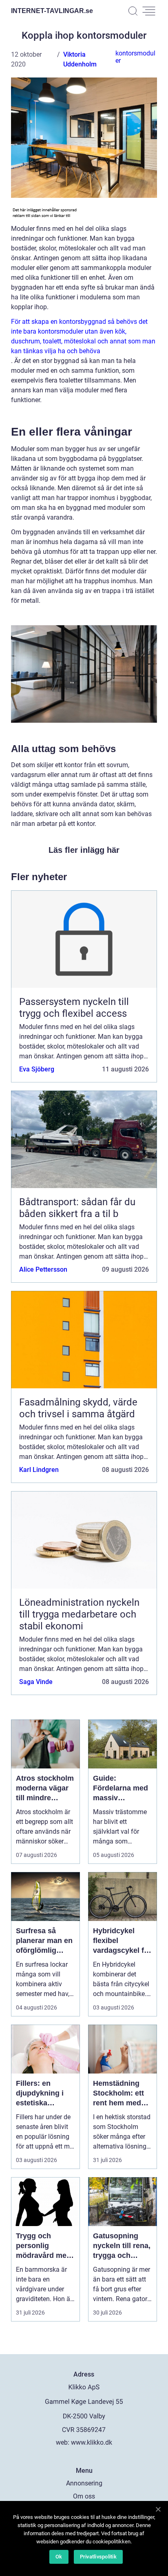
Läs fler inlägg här (84, 850)
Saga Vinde (36, 1682)
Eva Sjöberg (37, 1069)
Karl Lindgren (39, 1470)
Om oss (84, 2496)
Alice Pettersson (43, 1269)
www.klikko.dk (92, 2442)
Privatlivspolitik (98, 2557)
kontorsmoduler (135, 57)
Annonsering (84, 2483)
